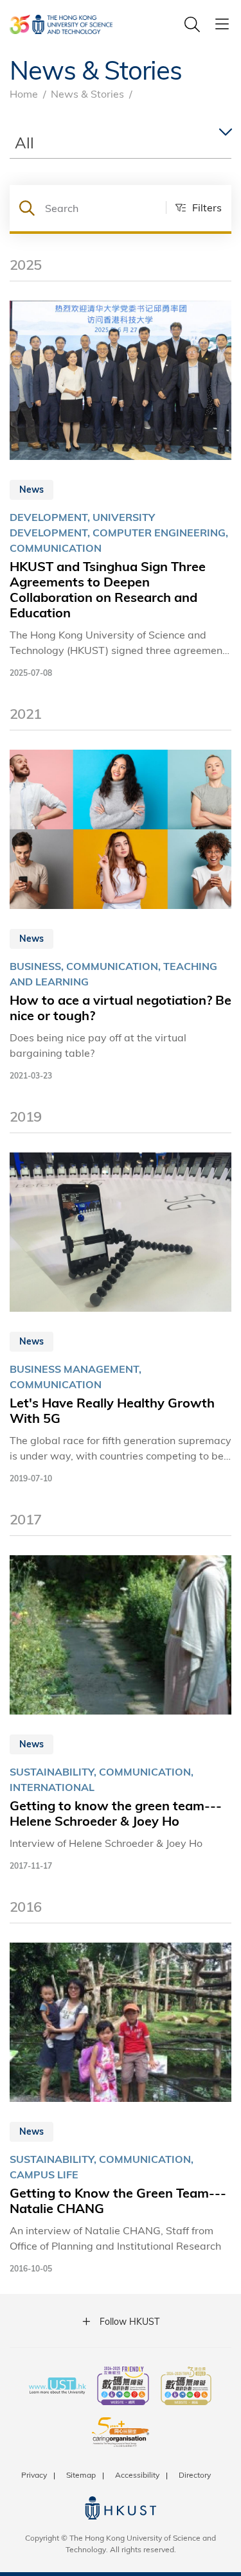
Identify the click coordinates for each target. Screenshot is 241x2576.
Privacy (34, 2475)
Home (24, 93)
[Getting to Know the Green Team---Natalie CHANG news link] (121, 2109)
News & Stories (87, 93)
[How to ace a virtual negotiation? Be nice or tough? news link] (121, 916)
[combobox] (121, 143)
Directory (195, 2475)
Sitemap (81, 2475)
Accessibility (137, 2475)
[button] (194, 207)
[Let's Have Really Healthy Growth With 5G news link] (121, 1319)
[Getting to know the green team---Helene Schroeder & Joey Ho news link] (121, 1714)
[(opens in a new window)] (123, 2387)
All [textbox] (24, 142)
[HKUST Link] (61, 24)
